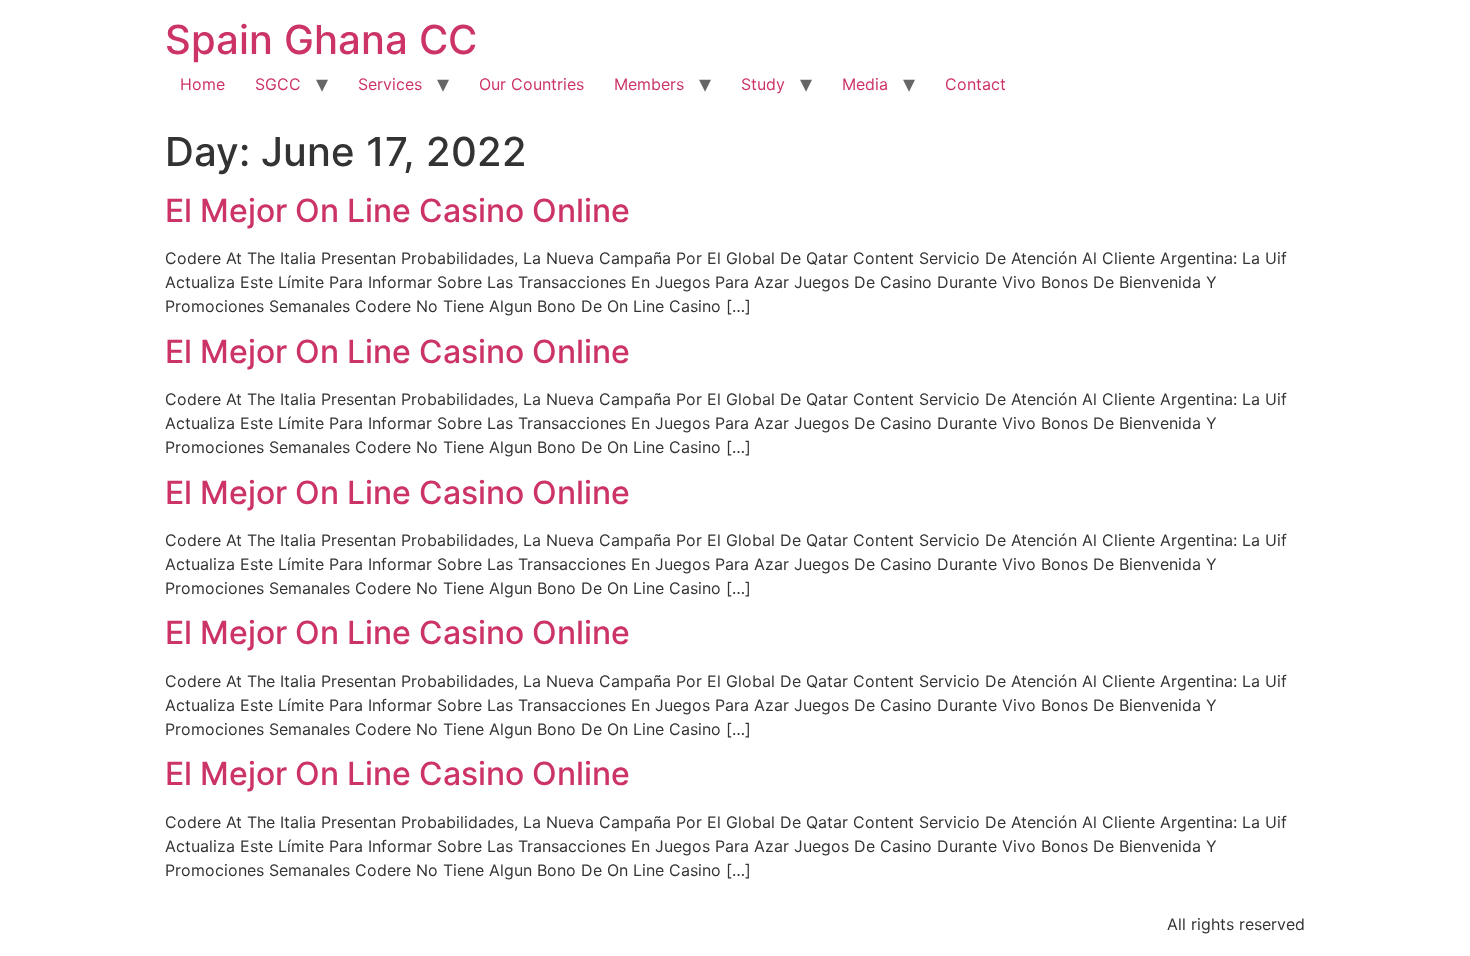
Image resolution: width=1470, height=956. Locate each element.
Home (202, 84)
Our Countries (531, 84)
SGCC (278, 84)
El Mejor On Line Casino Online (397, 210)
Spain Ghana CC (321, 39)
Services (390, 84)
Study (763, 84)
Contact (975, 84)
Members (649, 84)
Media (865, 84)
